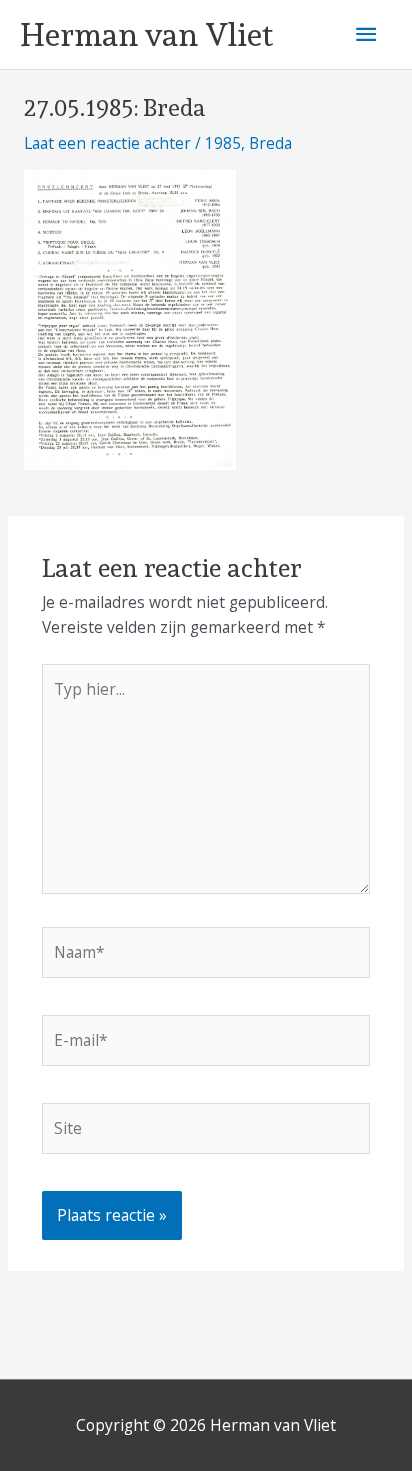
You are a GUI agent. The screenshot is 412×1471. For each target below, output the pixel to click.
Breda (270, 143)
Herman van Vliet (146, 35)
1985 (223, 143)
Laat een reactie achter (107, 143)
